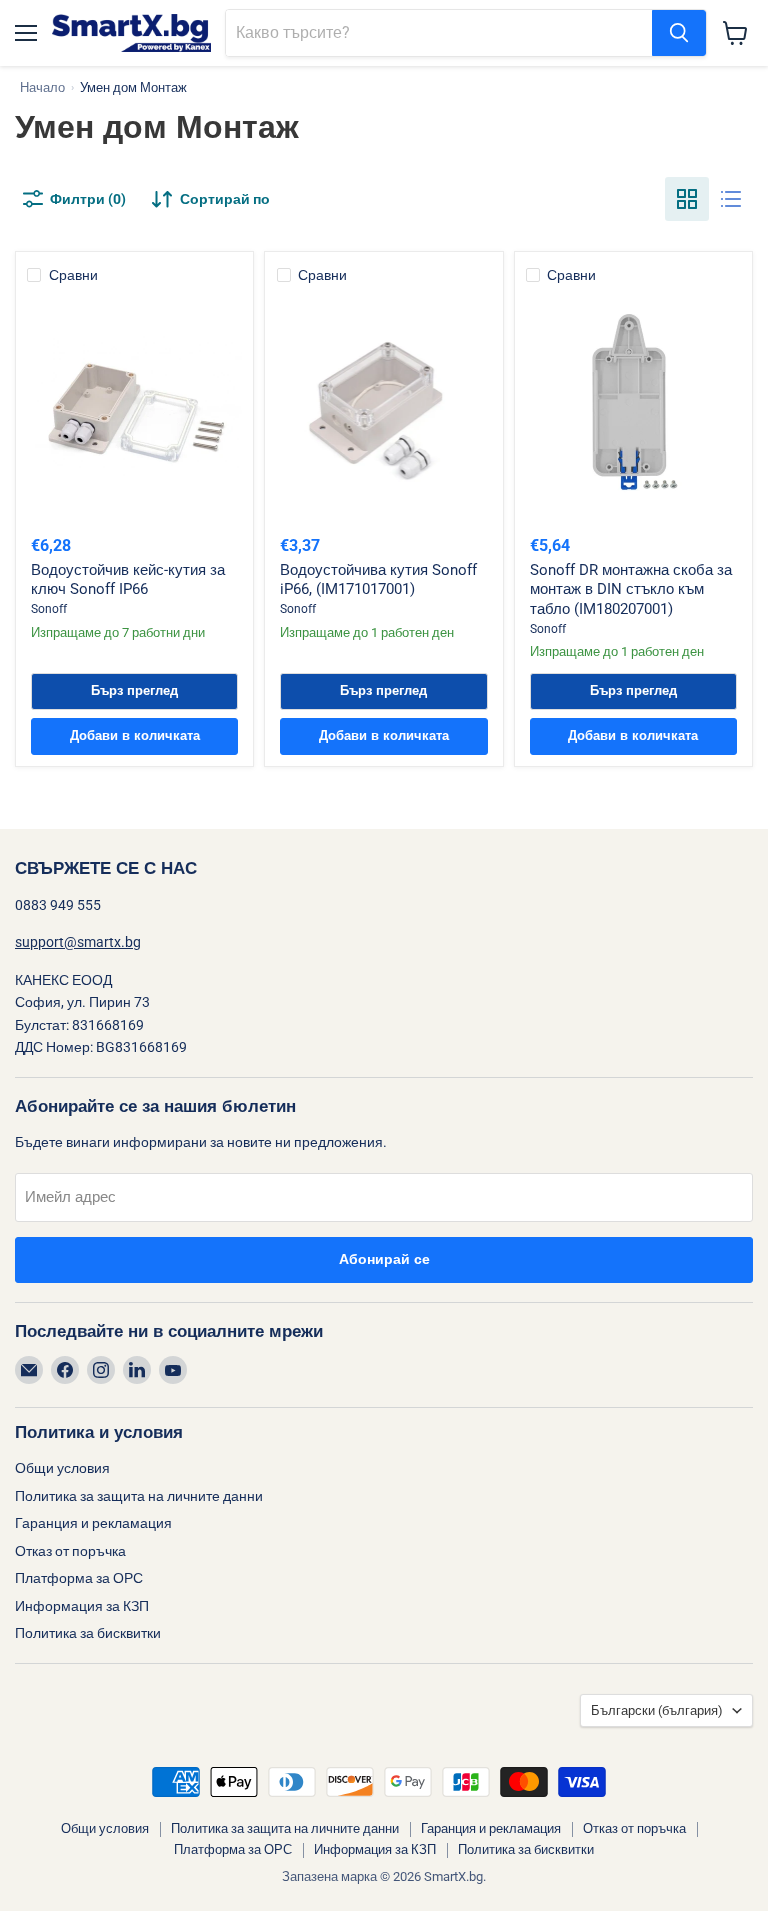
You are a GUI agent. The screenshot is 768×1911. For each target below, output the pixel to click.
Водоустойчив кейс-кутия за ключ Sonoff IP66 (128, 580)
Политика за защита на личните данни (139, 1496)
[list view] (731, 199)
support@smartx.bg (78, 942)
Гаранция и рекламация (93, 1523)
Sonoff (49, 609)
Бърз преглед (134, 691)
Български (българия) (657, 1710)
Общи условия (62, 1468)
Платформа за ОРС (79, 1578)
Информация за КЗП (82, 1606)
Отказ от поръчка (70, 1551)
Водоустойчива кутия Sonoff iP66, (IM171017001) (378, 580)
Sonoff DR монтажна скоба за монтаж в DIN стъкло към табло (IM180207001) (631, 589)
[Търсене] (679, 33)
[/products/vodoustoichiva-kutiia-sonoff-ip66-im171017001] (384, 405)
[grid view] (687, 199)
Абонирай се (384, 1259)
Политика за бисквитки (88, 1633)
